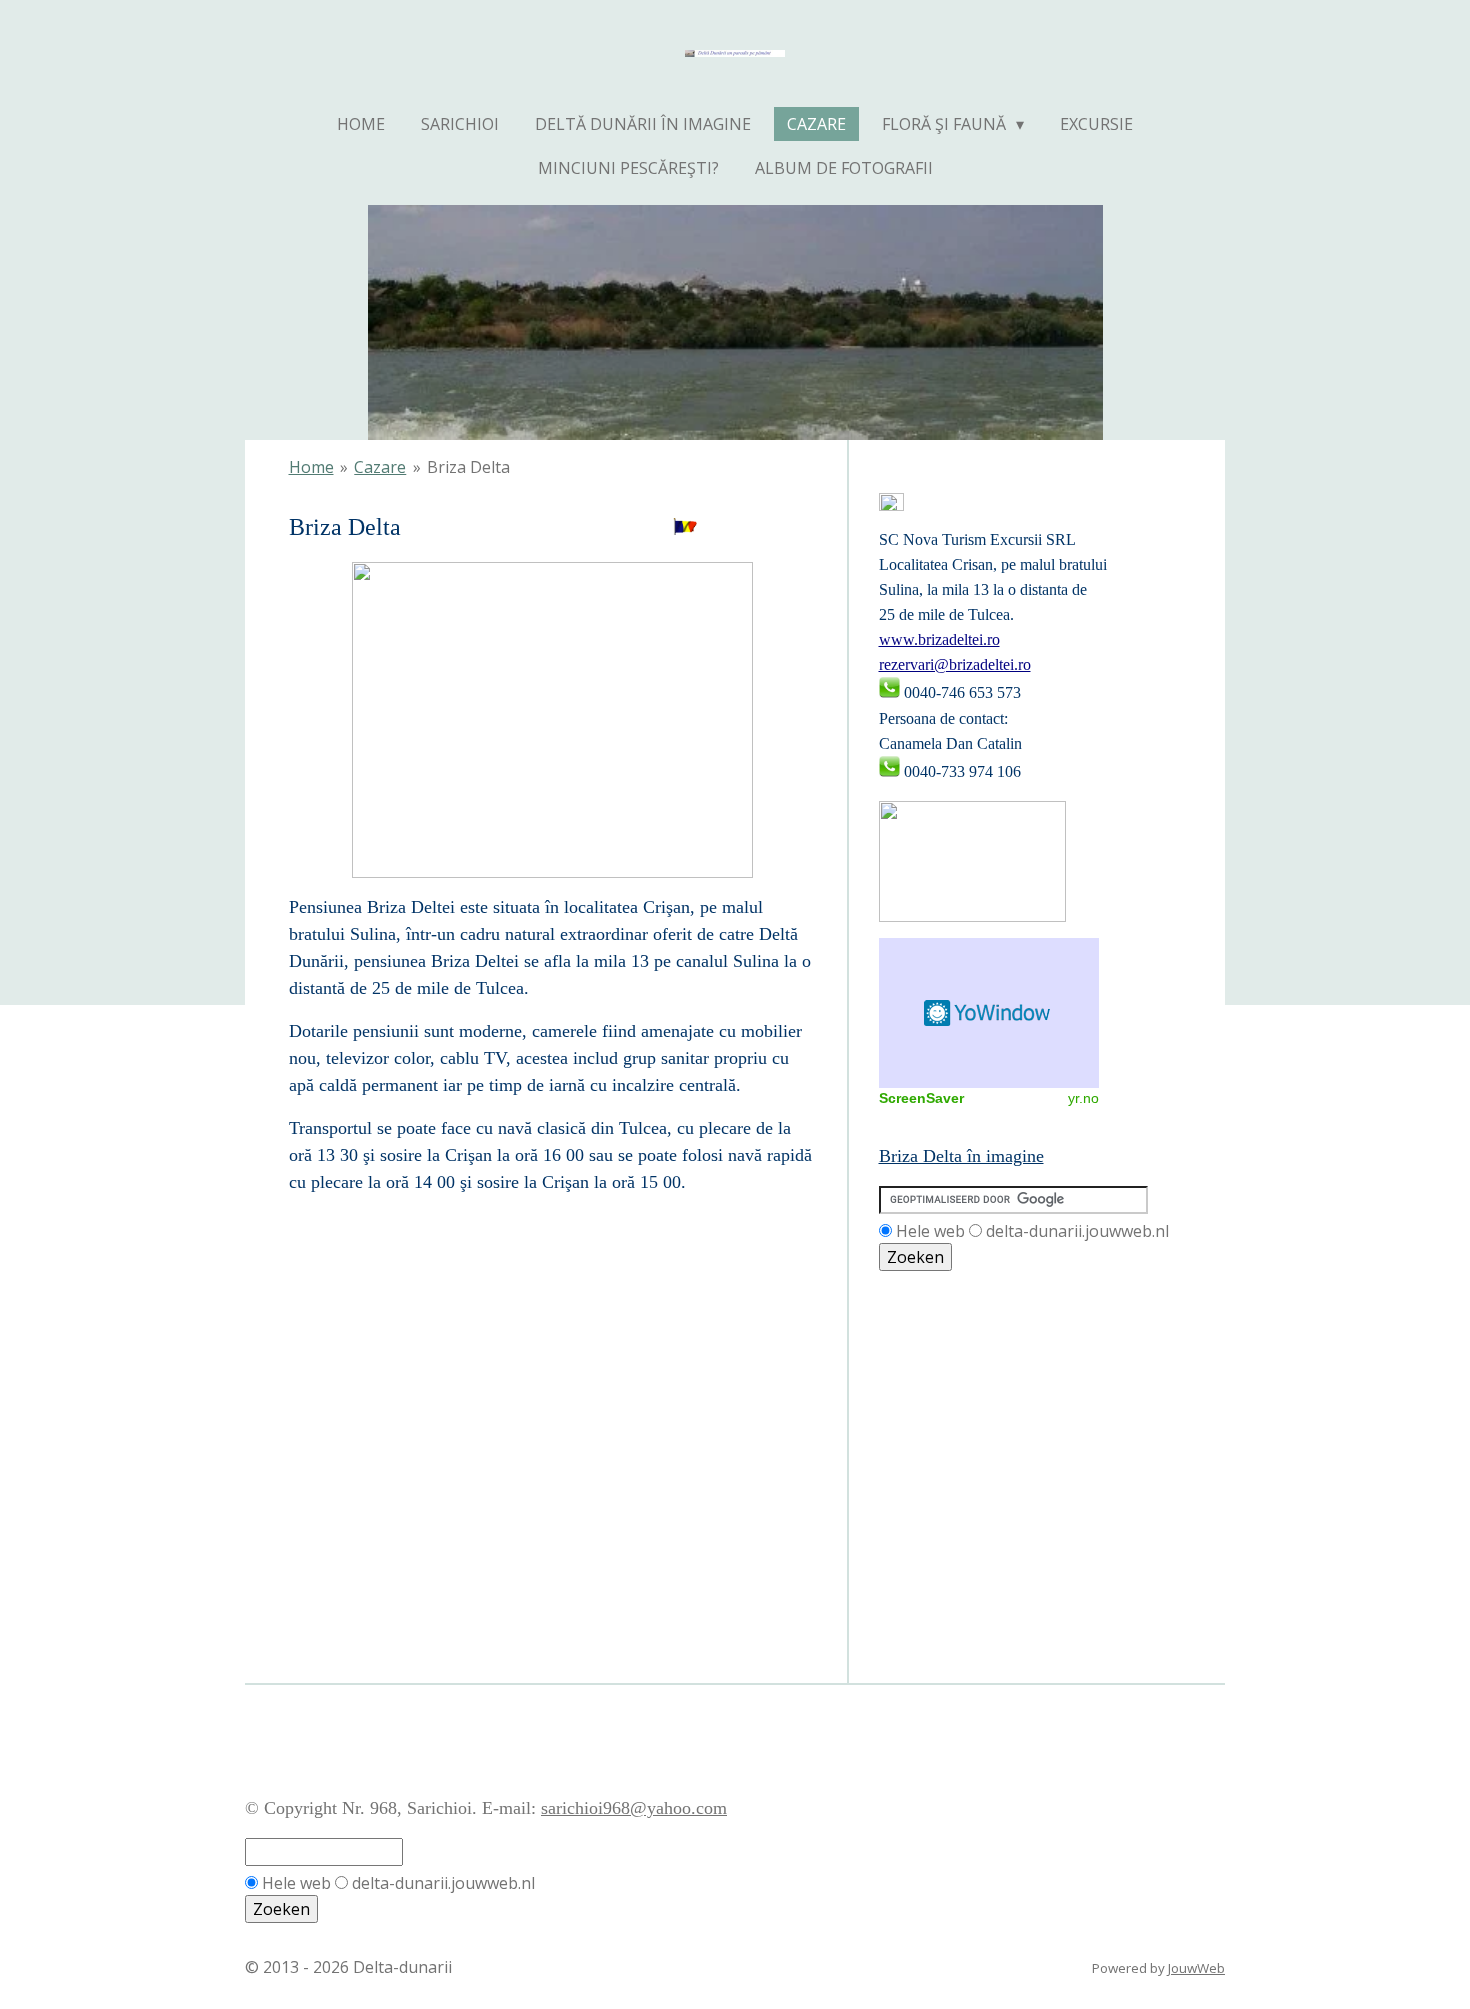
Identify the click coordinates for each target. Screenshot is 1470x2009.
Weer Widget (989, 1013)
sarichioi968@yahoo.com (634, 1808)
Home (311, 467)
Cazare (380, 467)
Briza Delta (468, 467)
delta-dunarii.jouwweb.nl (1077, 1231)
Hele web (930, 1231)
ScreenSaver (921, 1098)
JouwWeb (1196, 1968)
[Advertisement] (969, 1362)
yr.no (1083, 1098)
